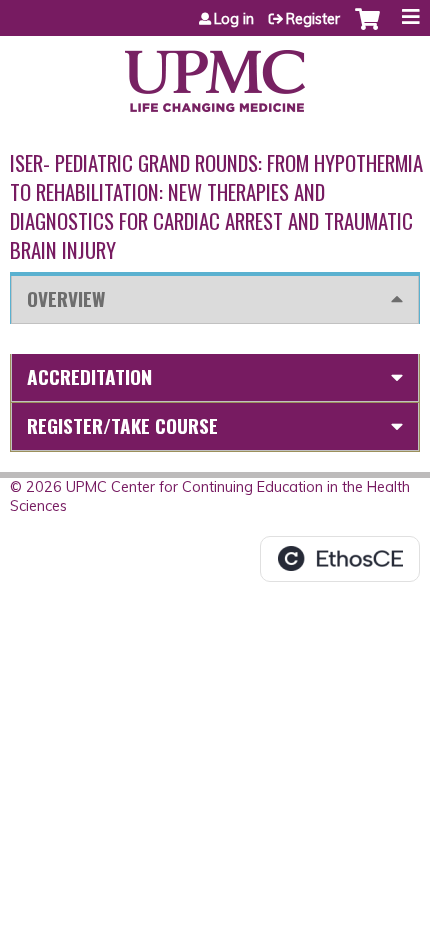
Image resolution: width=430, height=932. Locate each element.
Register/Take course (122, 425)
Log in (234, 19)
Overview (66, 298)
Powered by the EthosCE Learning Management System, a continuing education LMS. (340, 559)
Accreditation (89, 376)
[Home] (215, 74)
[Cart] (367, 29)
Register (313, 19)
